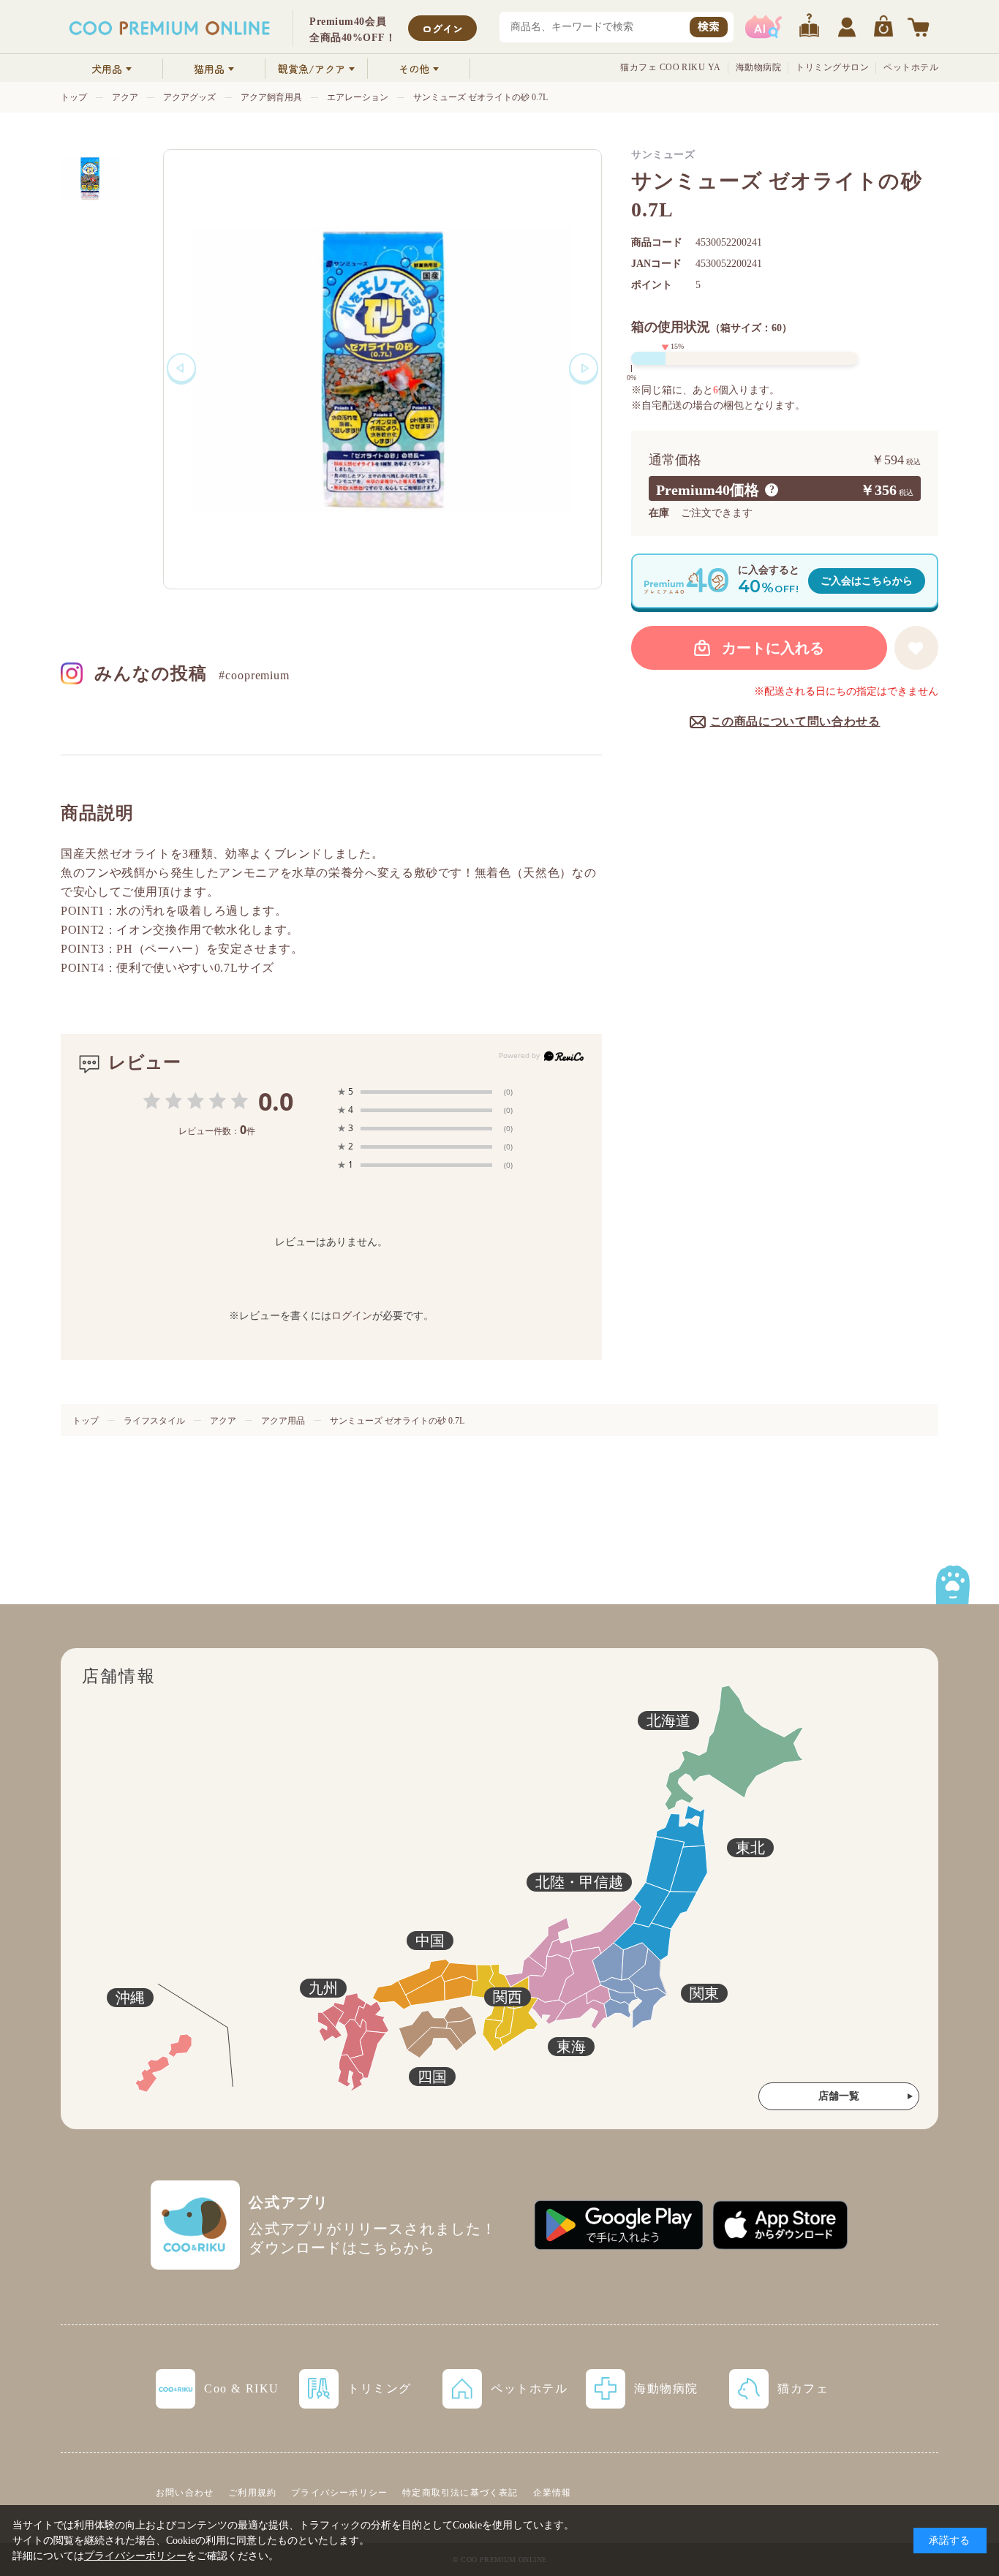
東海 (571, 2047)
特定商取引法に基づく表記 (460, 2493)
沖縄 (130, 1998)
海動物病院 (758, 67)
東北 (750, 1848)
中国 (430, 1941)
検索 (709, 26)
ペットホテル (911, 67)
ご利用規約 (252, 2493)
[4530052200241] (90, 178)
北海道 (668, 1721)
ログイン (442, 29)
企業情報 (553, 2493)
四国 (432, 2077)
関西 (508, 1997)
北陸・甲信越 (579, 1882)
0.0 (276, 1101)
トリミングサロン (832, 67)
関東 (704, 1993)
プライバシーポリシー (339, 2493)
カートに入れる (773, 648)
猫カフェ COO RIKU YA (671, 67)
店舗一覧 (839, 2096)
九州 (323, 1988)
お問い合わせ (185, 2493)
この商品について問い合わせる (795, 721)
